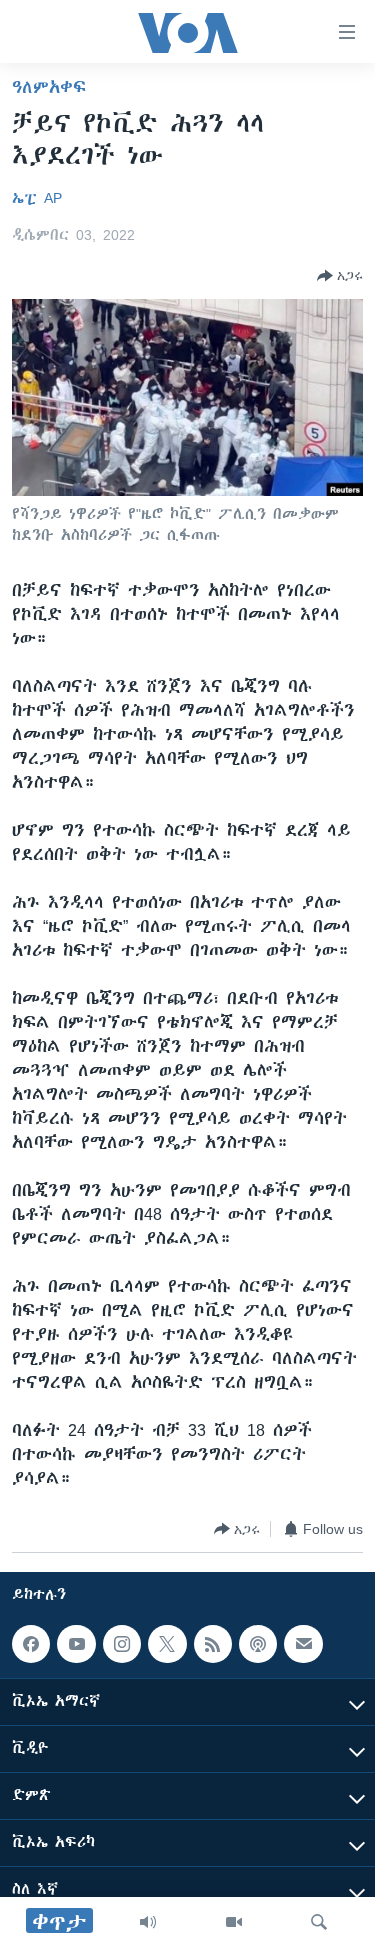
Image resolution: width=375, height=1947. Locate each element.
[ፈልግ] (319, 1922)
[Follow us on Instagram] (122, 1644)
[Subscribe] (303, 1644)
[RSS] (213, 1644)
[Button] (340, 276)
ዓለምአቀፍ (49, 87)
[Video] (234, 1922)
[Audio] (148, 1922)
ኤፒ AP (37, 198)
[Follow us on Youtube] (76, 1644)
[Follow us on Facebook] (31, 1644)
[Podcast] (258, 1644)
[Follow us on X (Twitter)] (167, 1644)
